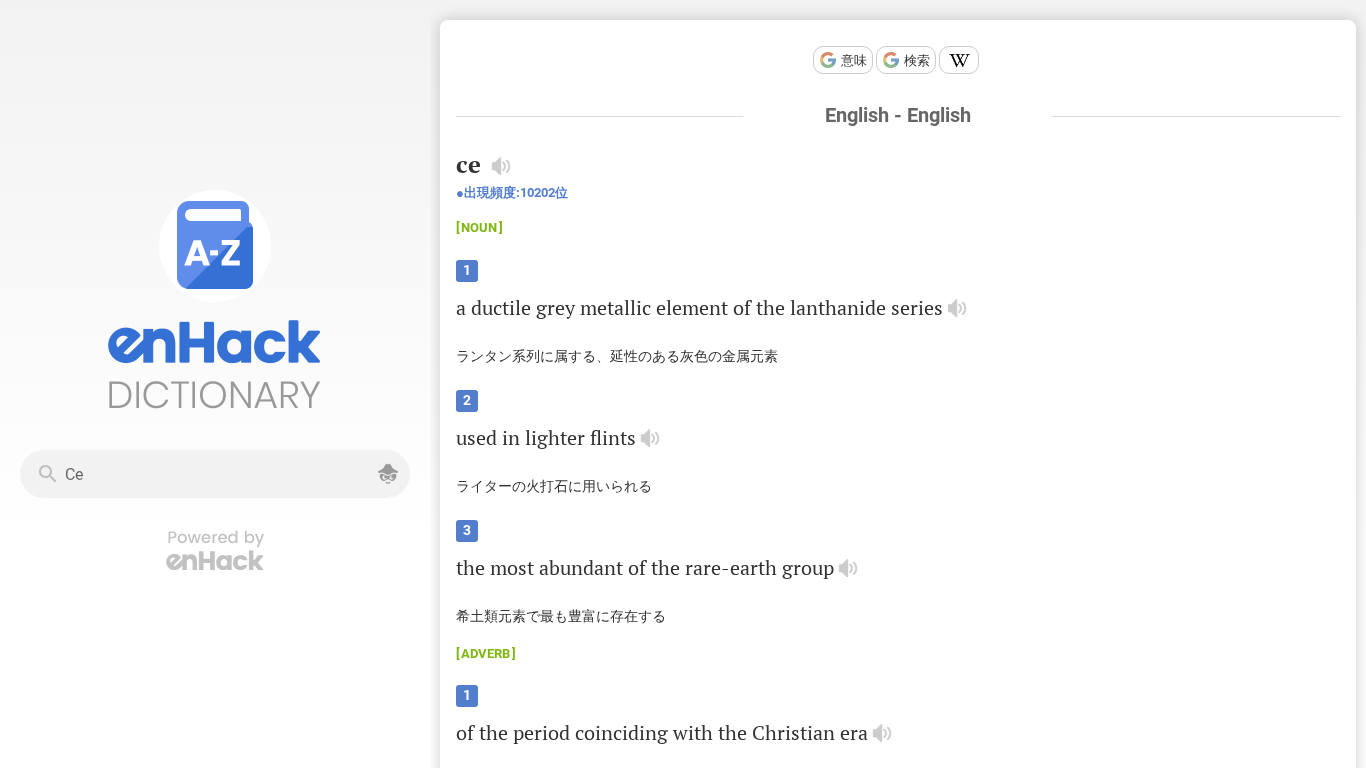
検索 (917, 60)
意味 (854, 60)
